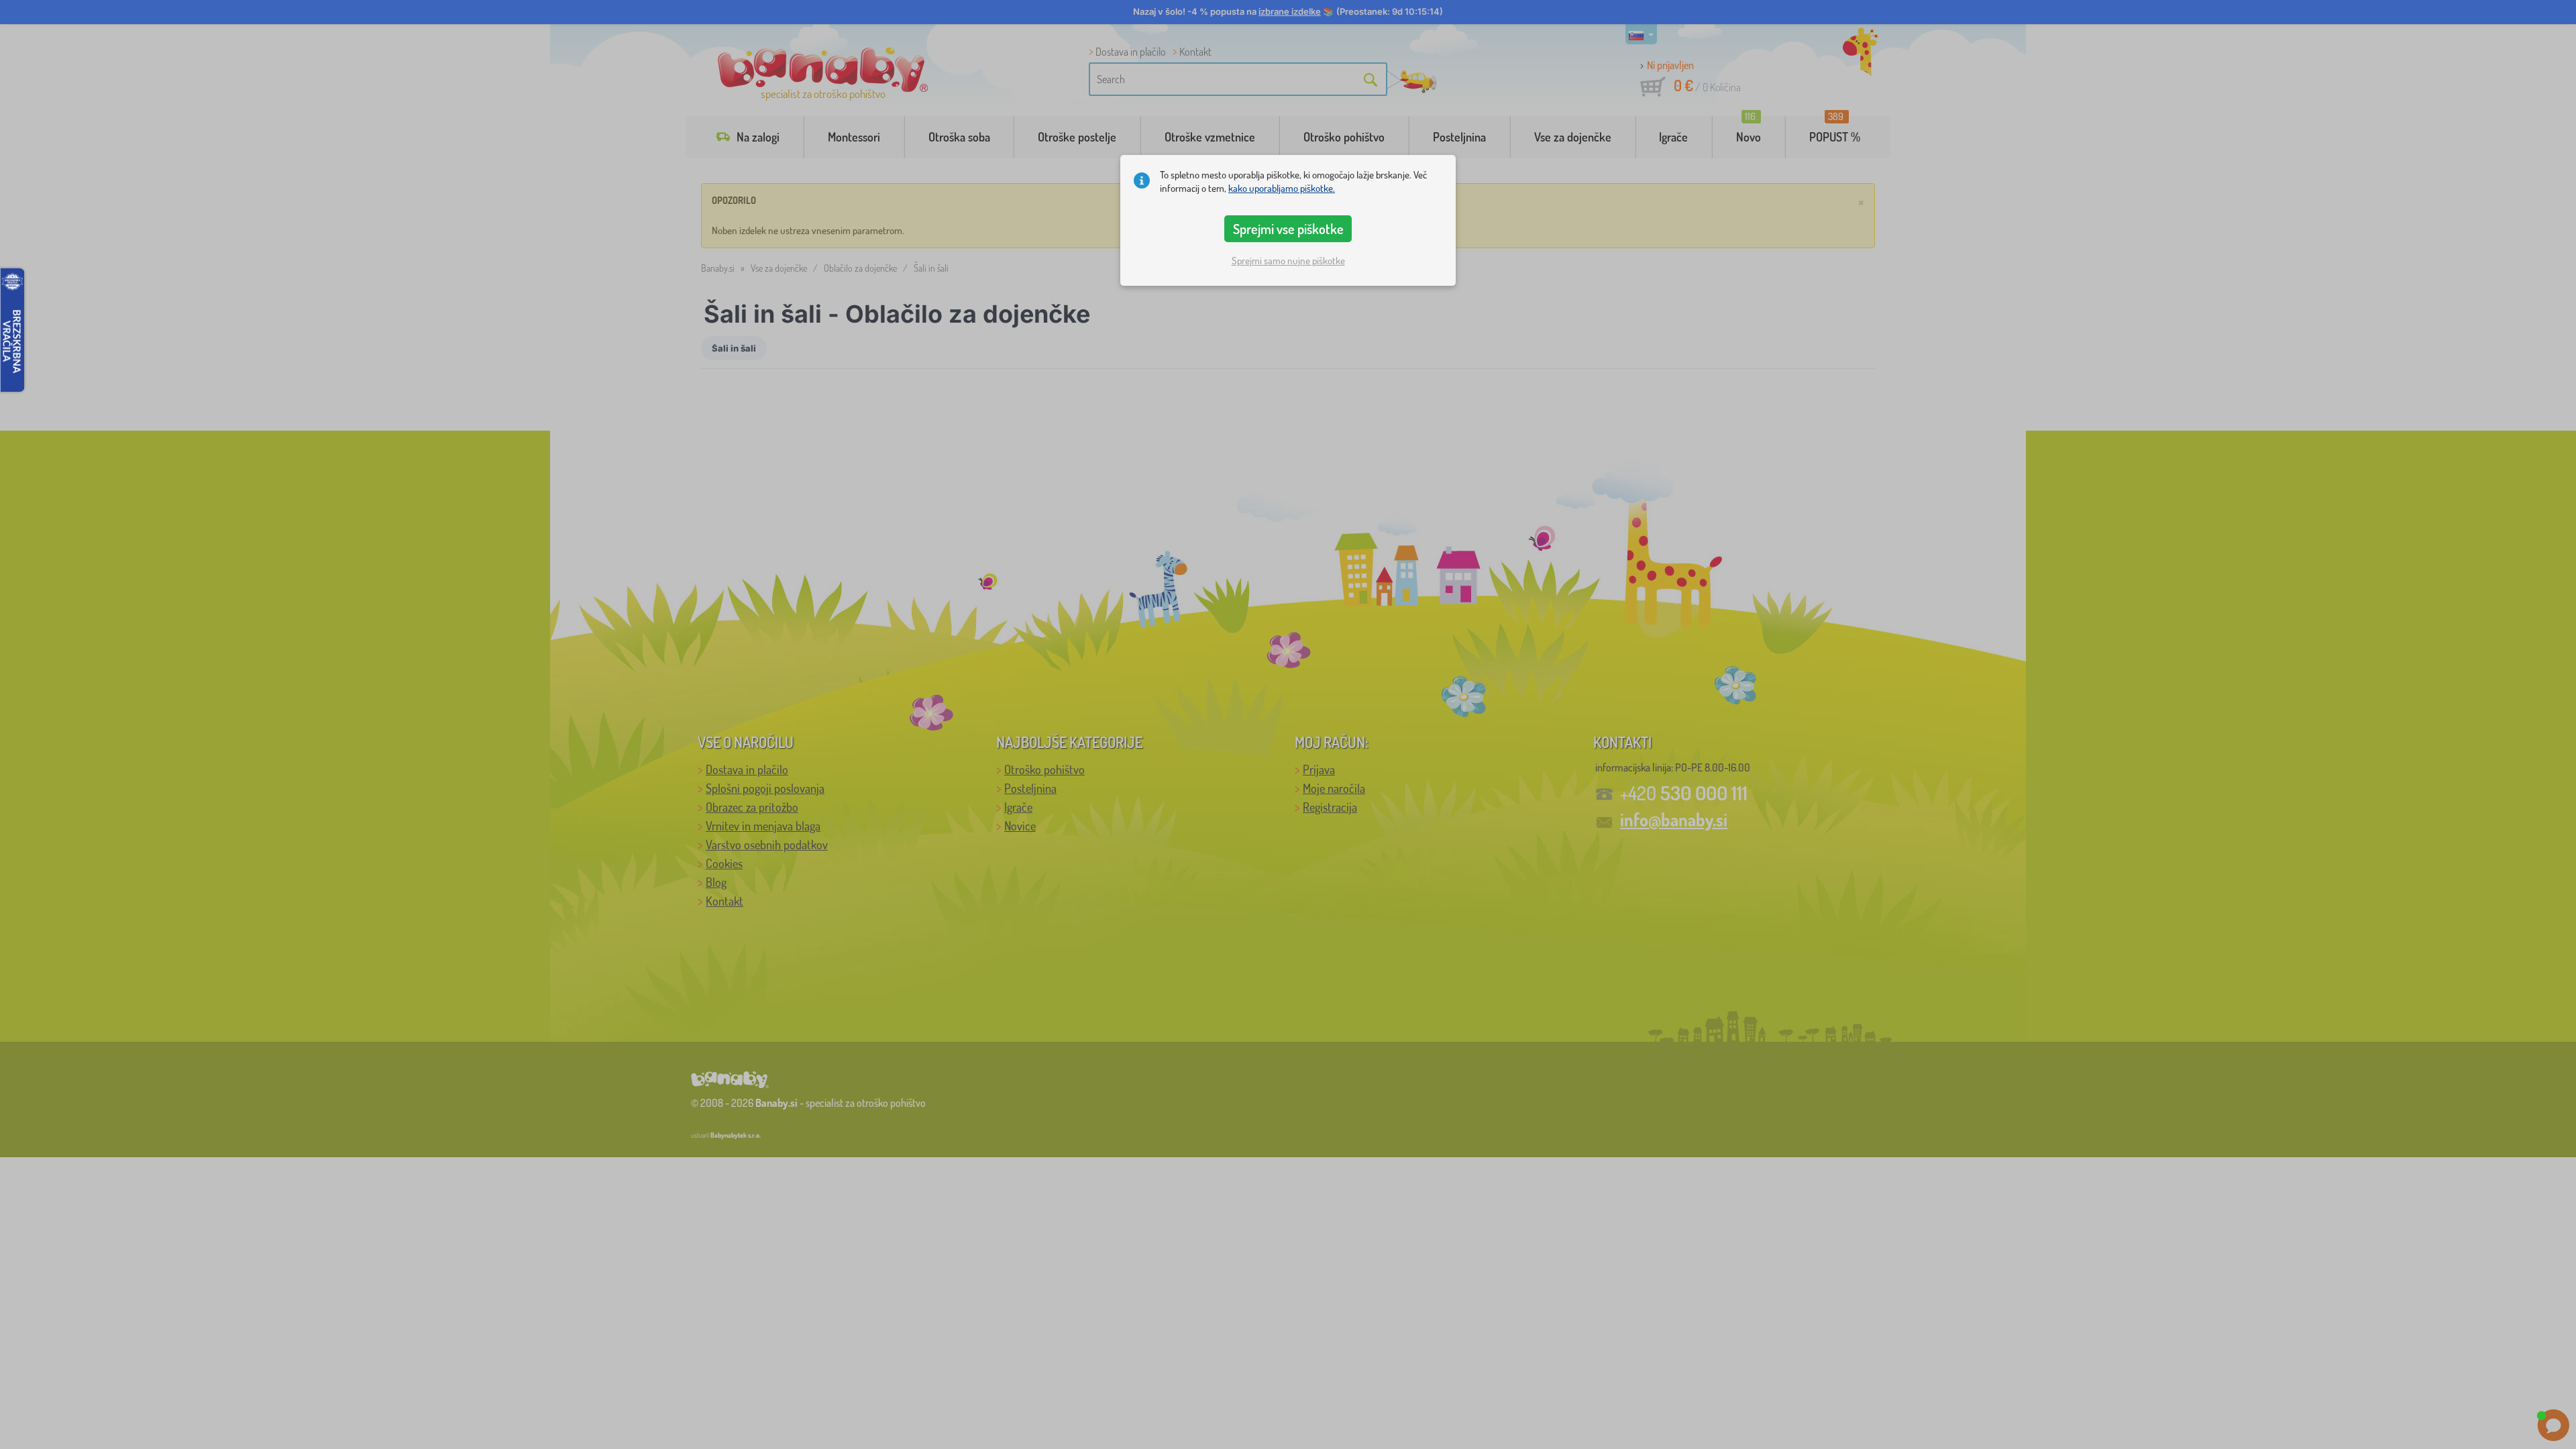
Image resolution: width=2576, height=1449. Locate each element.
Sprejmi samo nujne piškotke (1288, 261)
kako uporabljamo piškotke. (1282, 188)
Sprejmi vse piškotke (1288, 229)
